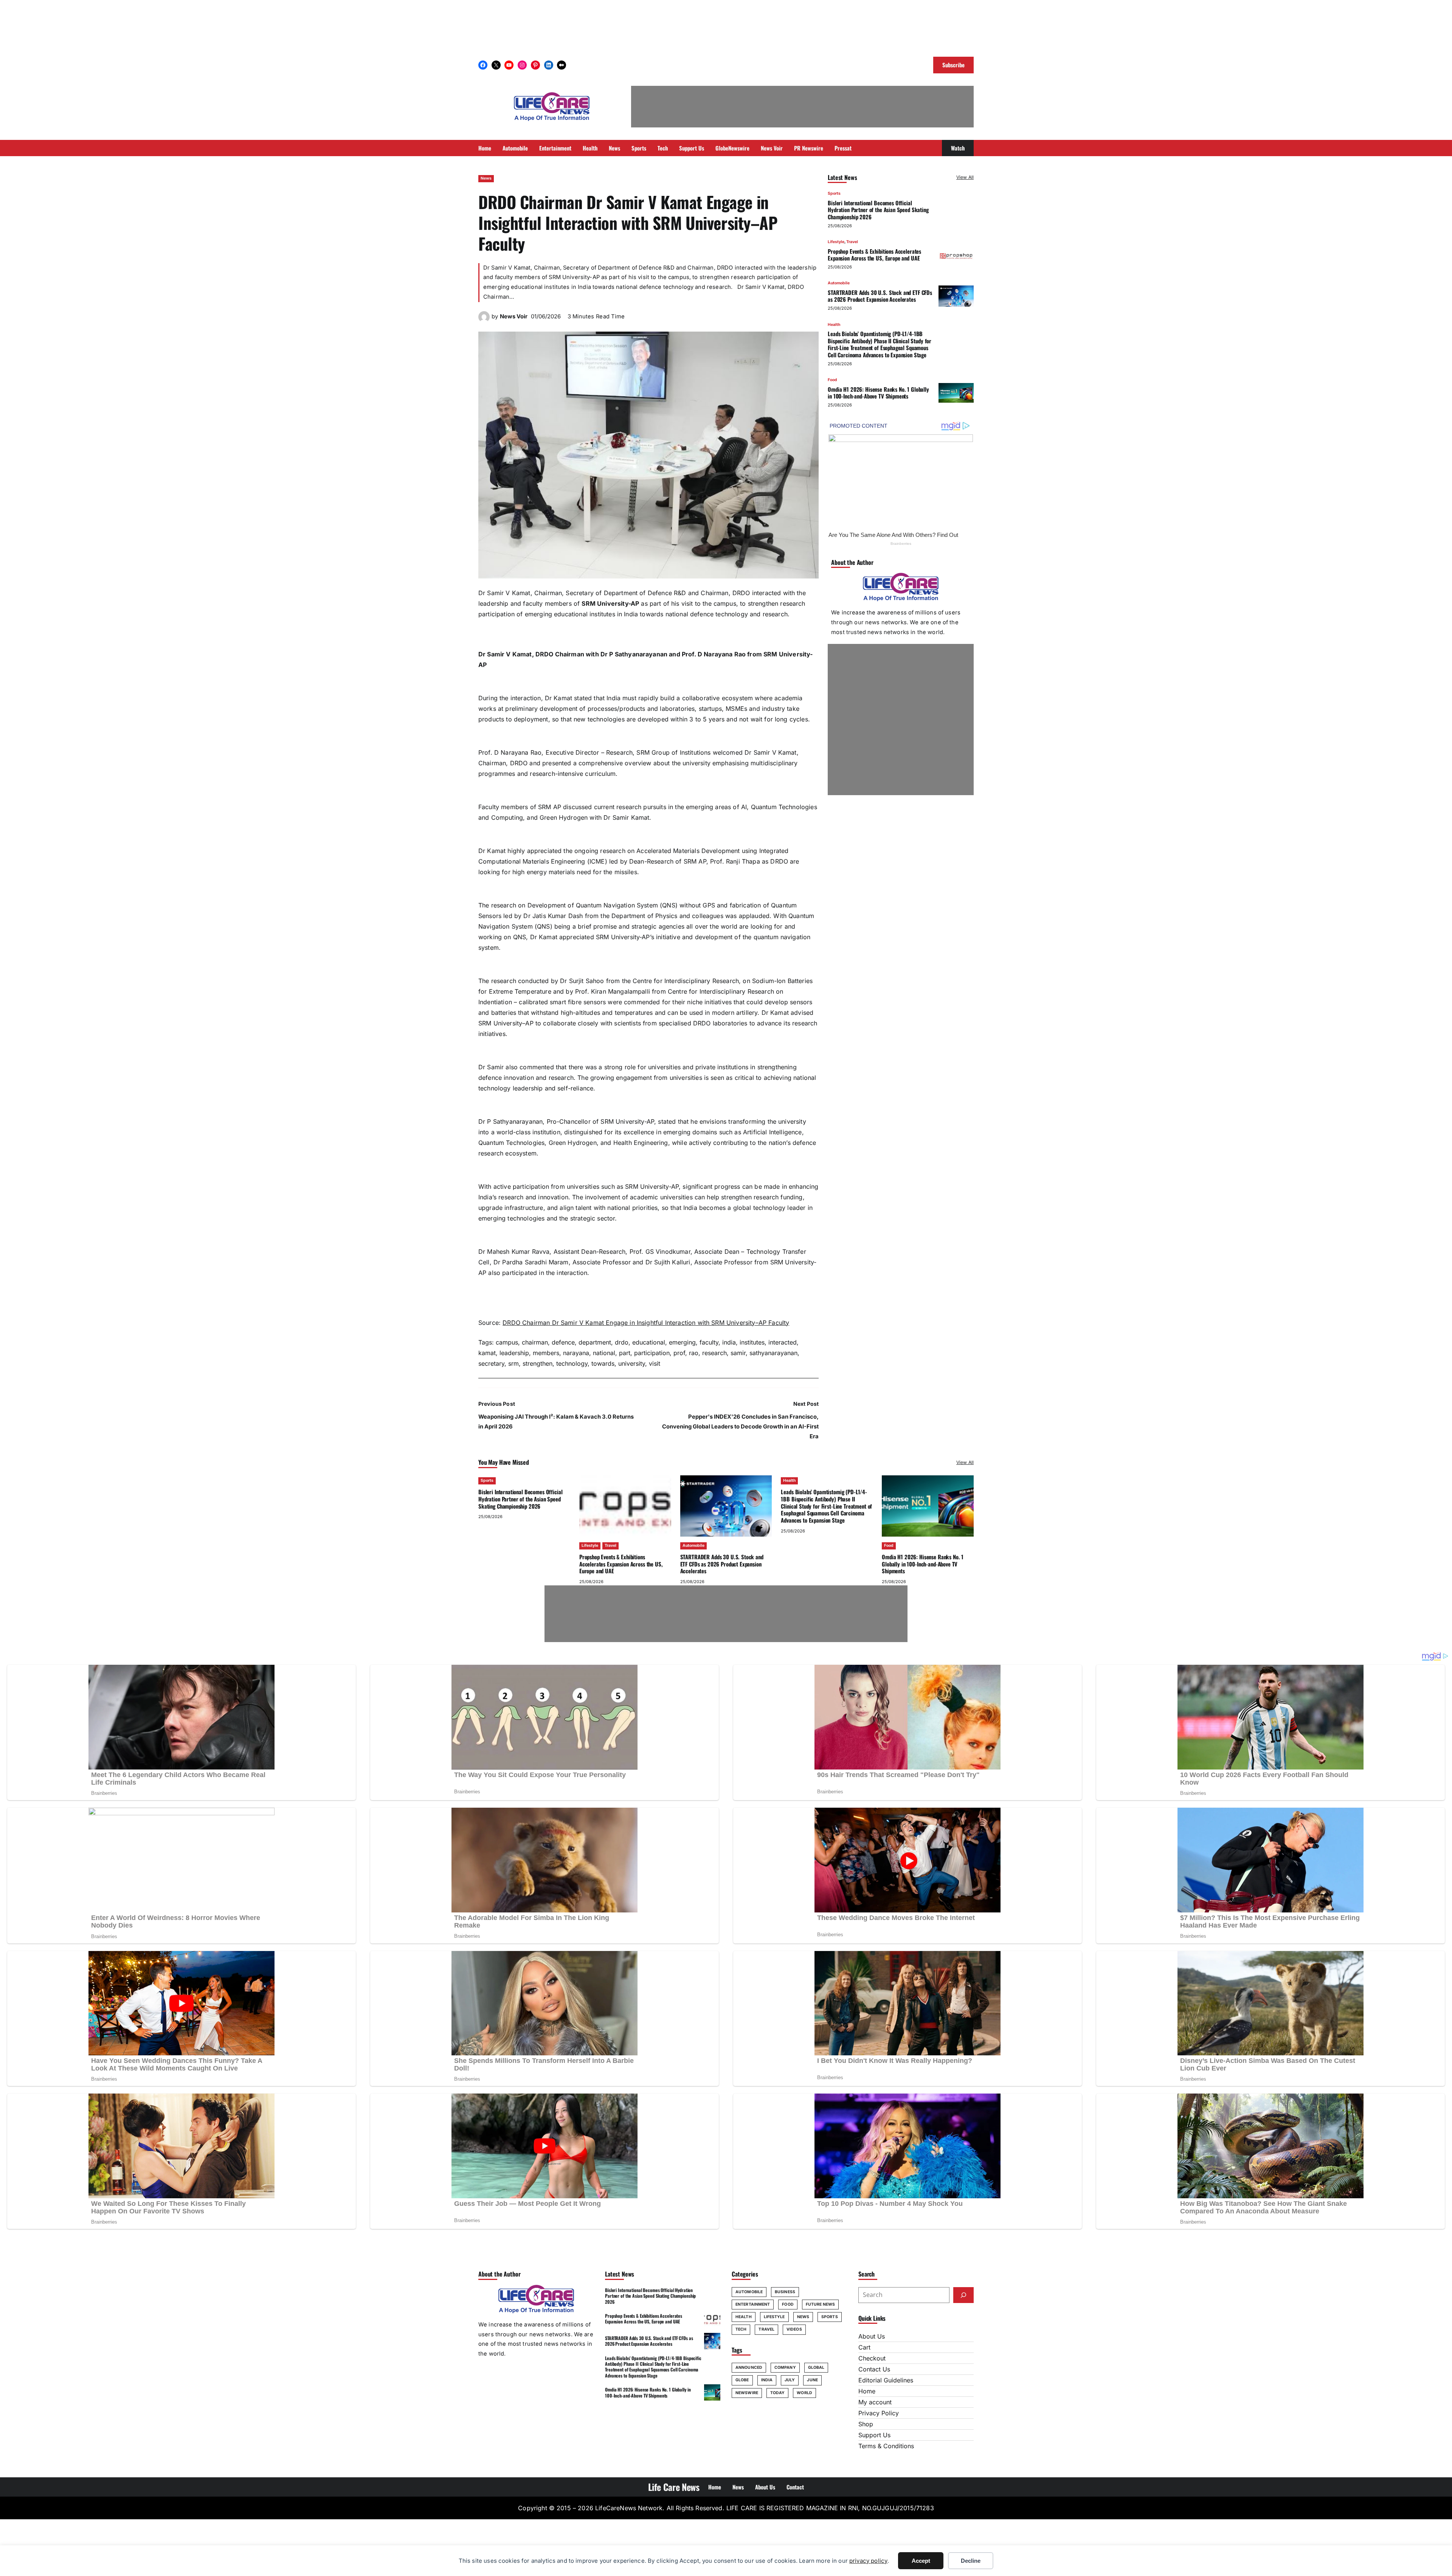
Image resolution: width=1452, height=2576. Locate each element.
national (604, 1353)
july (790, 2380)
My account (875, 2402)
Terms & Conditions (886, 2446)
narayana (576, 1353)
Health (834, 324)
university (632, 1363)
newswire (747, 2393)
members (546, 1353)
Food (832, 380)
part (625, 1353)
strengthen (538, 1363)
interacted (783, 1342)
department (595, 1342)
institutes (752, 1342)
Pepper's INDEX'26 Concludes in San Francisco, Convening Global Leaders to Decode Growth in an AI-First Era (740, 1427)
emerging (682, 1342)
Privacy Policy (879, 2413)
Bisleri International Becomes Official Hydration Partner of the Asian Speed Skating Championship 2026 (878, 209)
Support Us (874, 2435)
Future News (820, 2304)
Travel (852, 242)
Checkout (872, 2358)
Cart (864, 2347)
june (812, 2380)
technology (572, 1363)
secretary (491, 1363)
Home (867, 2391)
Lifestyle (836, 242)
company (785, 2367)
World (804, 2393)
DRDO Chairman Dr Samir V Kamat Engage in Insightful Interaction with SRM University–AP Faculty (646, 1323)
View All (965, 177)
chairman (535, 1342)
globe (742, 2380)
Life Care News (674, 2487)
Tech (741, 2329)
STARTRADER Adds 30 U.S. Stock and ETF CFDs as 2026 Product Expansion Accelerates (880, 296)
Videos (794, 2329)
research (714, 1353)
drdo (622, 1342)
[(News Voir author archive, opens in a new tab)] (484, 320)
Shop (866, 2424)
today (778, 2393)
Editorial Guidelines (886, 2380)
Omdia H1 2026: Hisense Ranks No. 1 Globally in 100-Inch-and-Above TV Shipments (878, 392)
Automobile (839, 283)
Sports (834, 193)
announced (749, 2367)
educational (649, 1342)
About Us (872, 2336)
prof (679, 1353)
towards (603, 1363)
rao (694, 1353)
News (486, 178)
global (816, 2367)
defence (563, 1342)
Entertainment (753, 2304)
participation (652, 1353)
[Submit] (963, 2295)
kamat (487, 1353)
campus (507, 1342)
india (729, 1342)
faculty (709, 1342)
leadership (514, 1353)
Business (785, 2292)
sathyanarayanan (773, 1353)
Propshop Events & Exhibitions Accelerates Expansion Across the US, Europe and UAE (874, 254)
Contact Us (874, 2369)
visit (655, 1363)
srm (513, 1363)
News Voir (514, 316)
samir (738, 1353)
